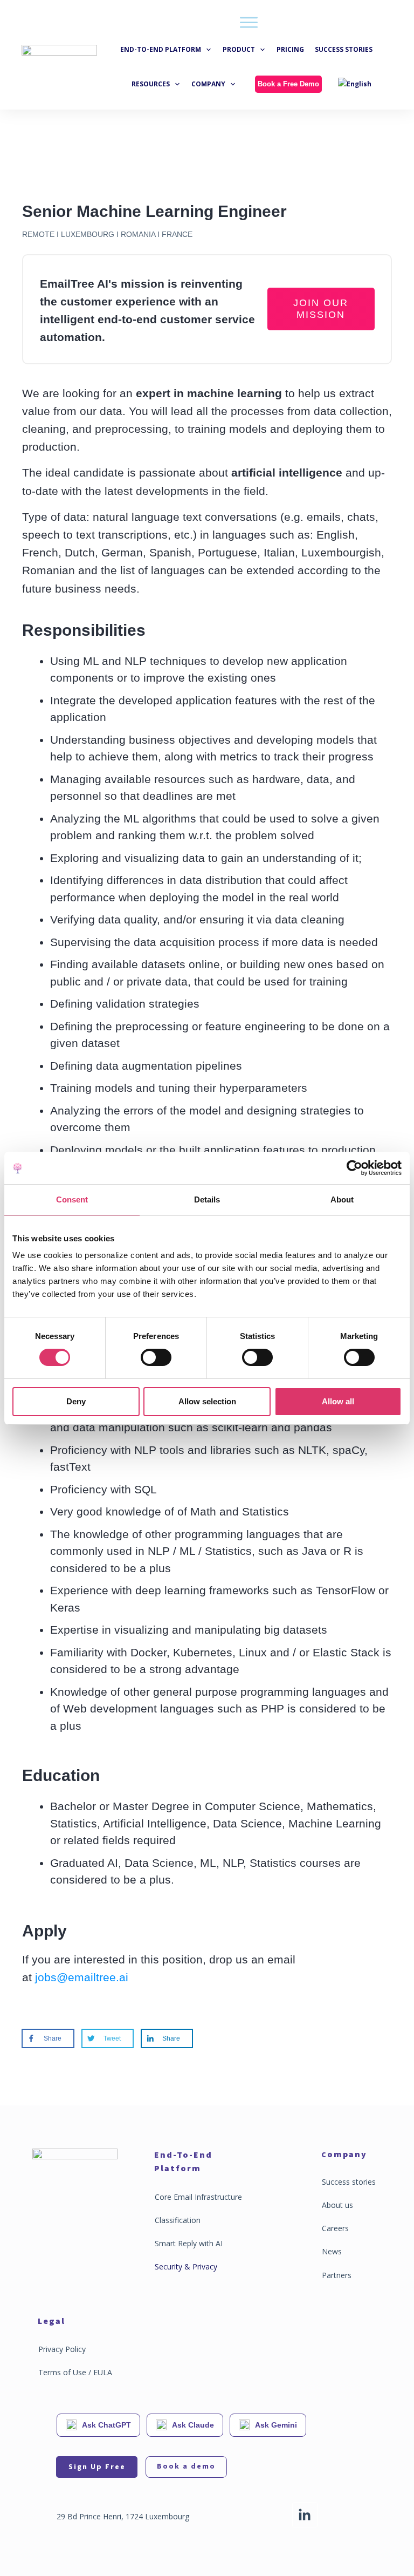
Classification (178, 2220)
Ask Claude (193, 2425)
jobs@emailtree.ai (82, 1977)
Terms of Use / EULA (75, 2372)
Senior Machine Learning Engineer (154, 211)
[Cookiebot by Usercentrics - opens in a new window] (354, 1168)
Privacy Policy (62, 2349)
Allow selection (207, 1401)
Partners (337, 2275)
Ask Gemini (276, 2425)
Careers (335, 2228)
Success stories (349, 2182)
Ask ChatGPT (106, 2425)
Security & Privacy (186, 2266)
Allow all (338, 1401)
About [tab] (342, 1199)
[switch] (156, 1357)
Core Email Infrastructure (198, 2197)
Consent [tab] (72, 1199)
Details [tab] (207, 1199)
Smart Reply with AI (189, 2243)
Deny (76, 1401)
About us (337, 2205)
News (332, 2251)
